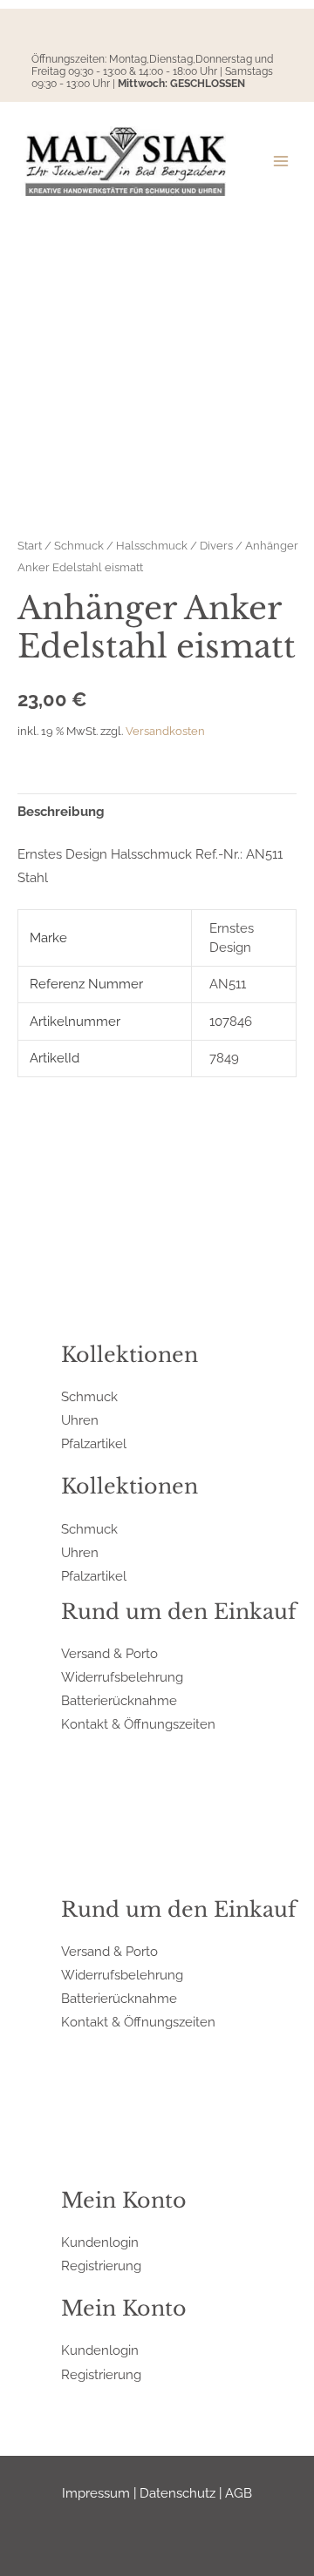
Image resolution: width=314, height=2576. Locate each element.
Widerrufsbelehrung (122, 1677)
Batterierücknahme (119, 1700)
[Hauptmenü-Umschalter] (281, 161)
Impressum (96, 2493)
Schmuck (79, 545)
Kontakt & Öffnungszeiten (138, 1724)
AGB (239, 2493)
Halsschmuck (152, 545)
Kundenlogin (100, 2242)
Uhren (80, 1420)
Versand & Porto (109, 1653)
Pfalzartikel (94, 1443)
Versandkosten (165, 731)
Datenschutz (177, 2493)
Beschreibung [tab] (61, 811)
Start (30, 545)
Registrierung (101, 2266)
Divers (216, 545)
